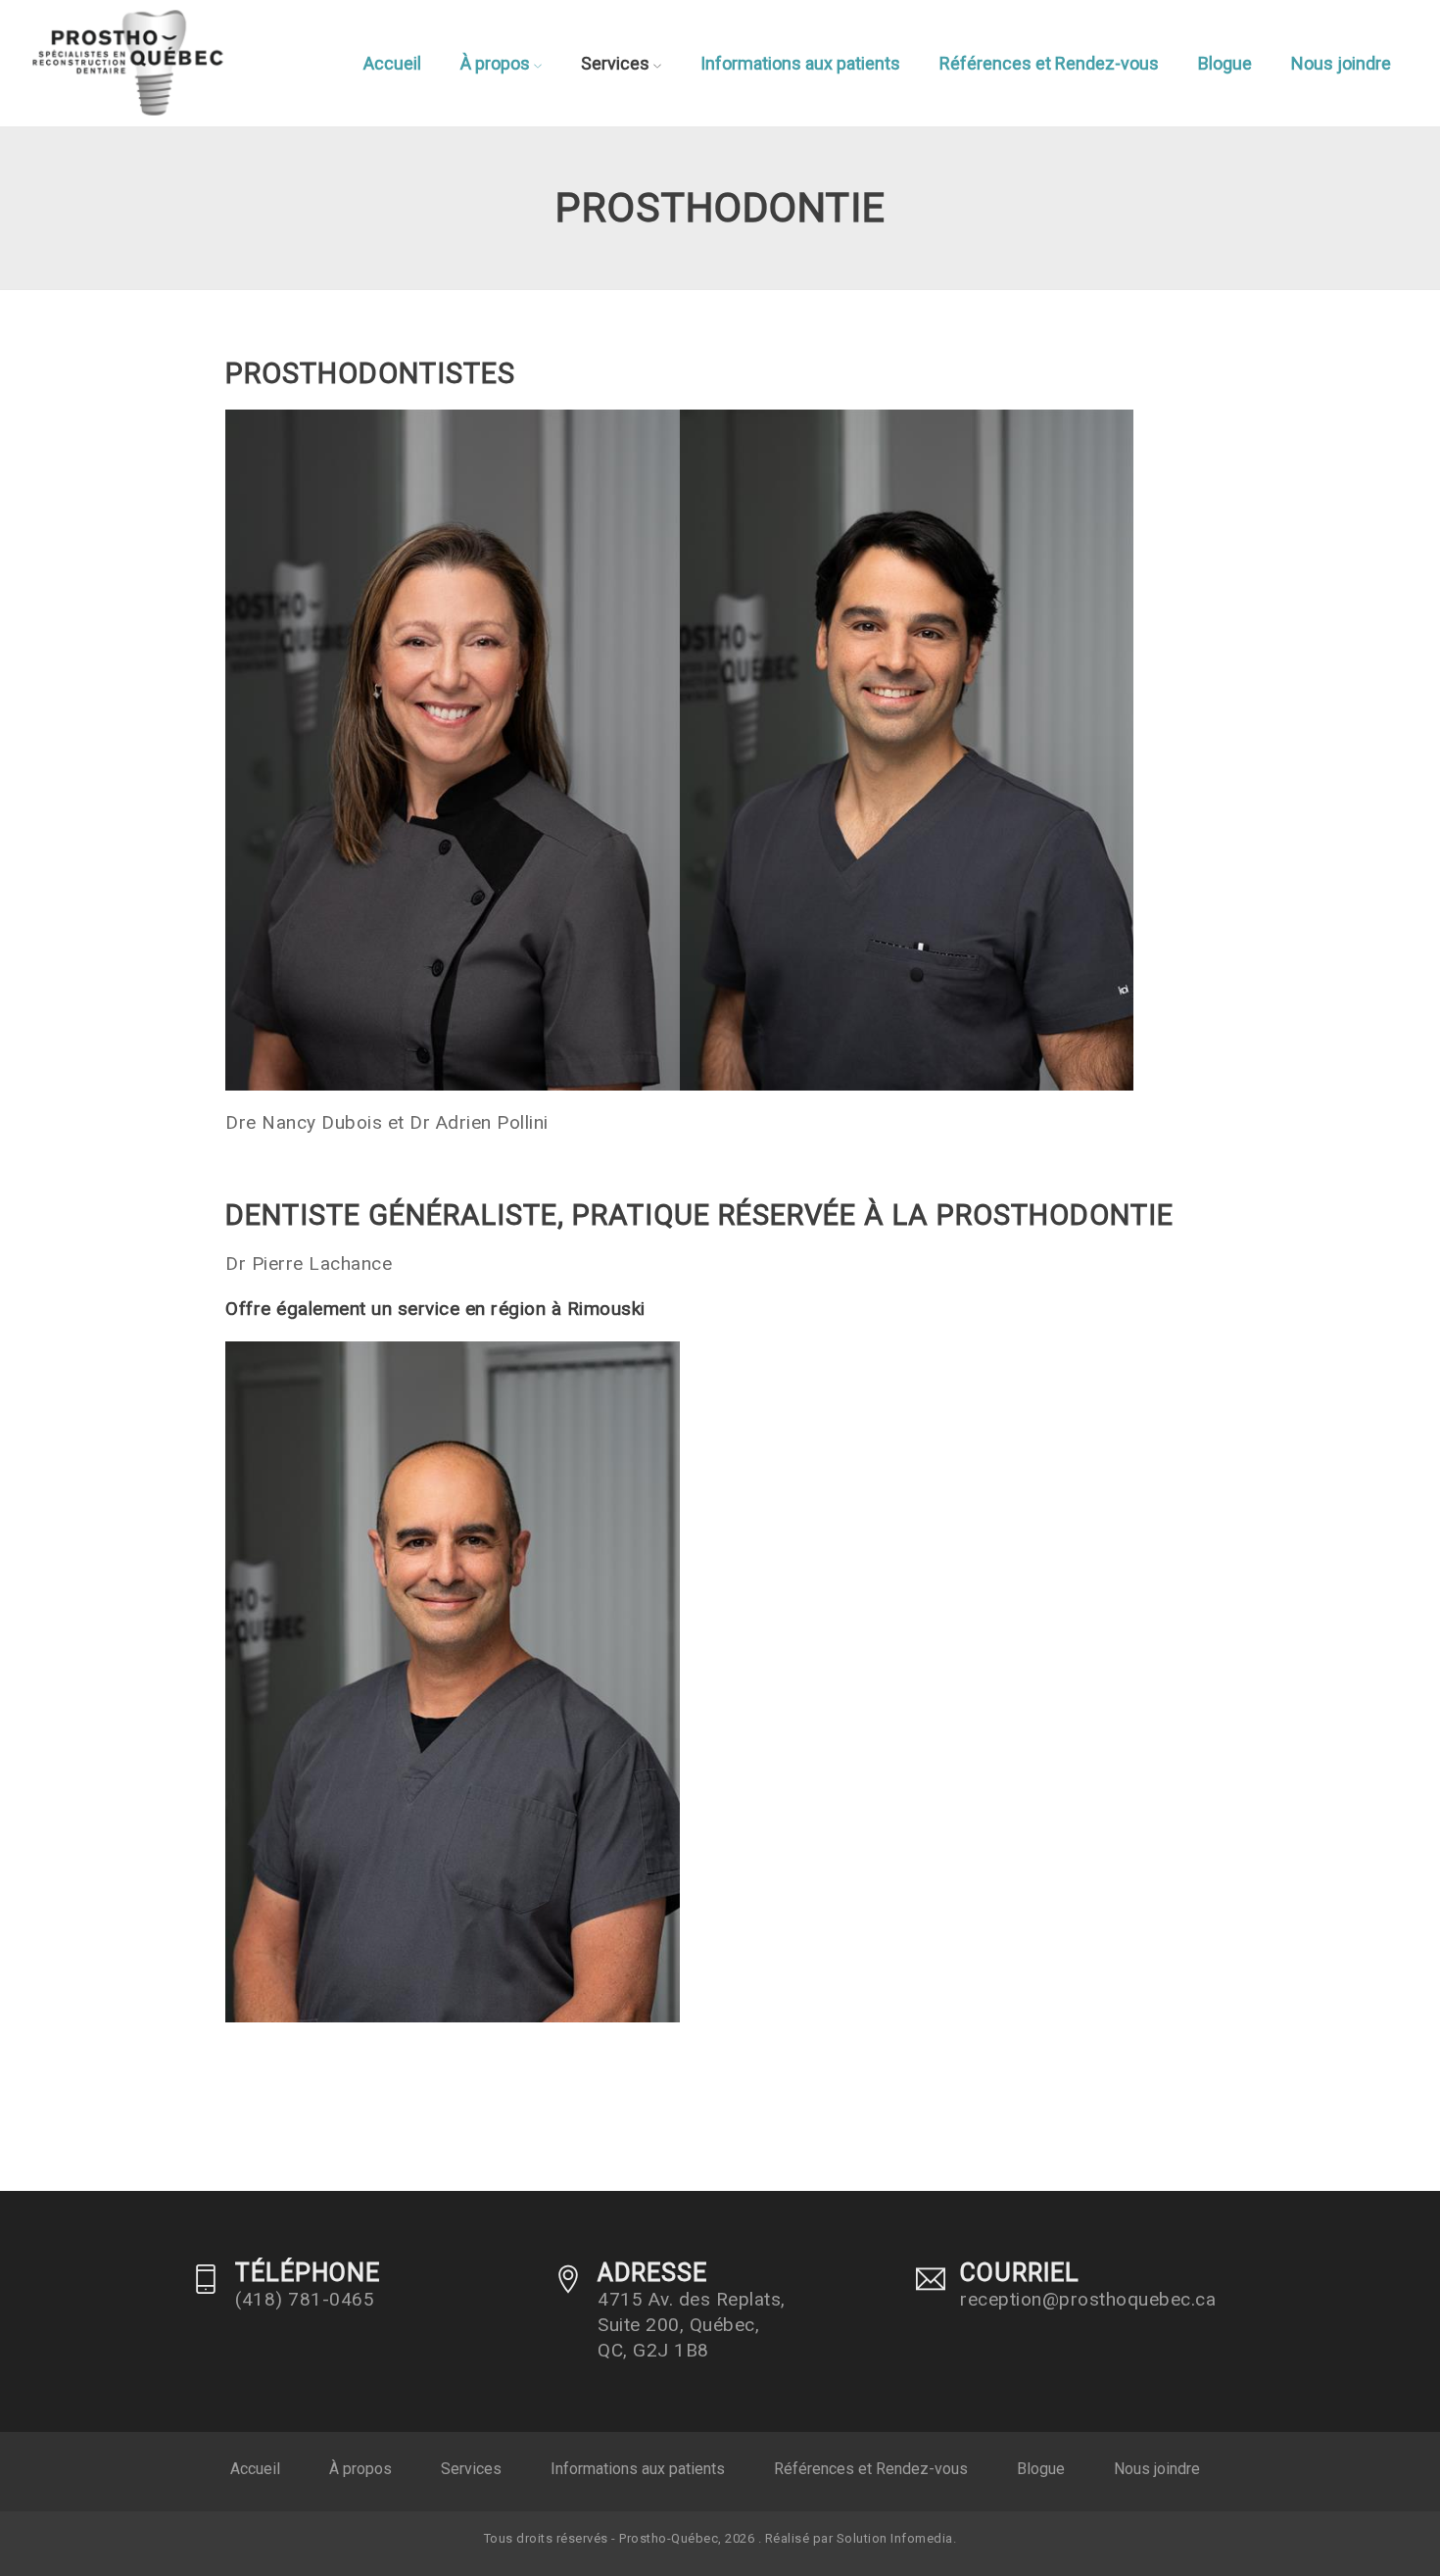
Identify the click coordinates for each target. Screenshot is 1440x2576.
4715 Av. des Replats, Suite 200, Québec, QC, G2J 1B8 (692, 2325)
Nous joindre (1341, 63)
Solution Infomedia (895, 2538)
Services (617, 63)
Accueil (392, 63)
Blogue (1225, 63)
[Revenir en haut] (1375, 2511)
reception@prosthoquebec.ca (1088, 2299)
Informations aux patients (800, 63)
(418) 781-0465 (305, 2299)
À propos (497, 63)
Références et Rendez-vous (1049, 63)
